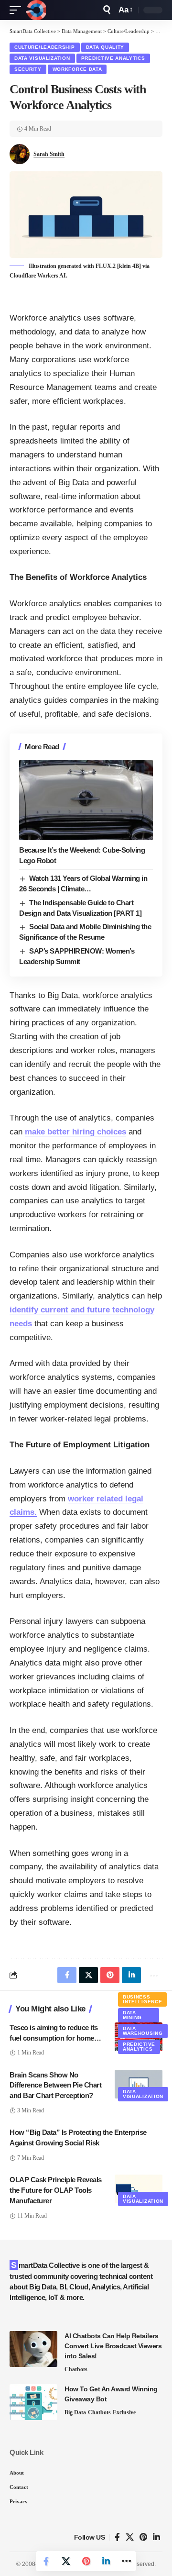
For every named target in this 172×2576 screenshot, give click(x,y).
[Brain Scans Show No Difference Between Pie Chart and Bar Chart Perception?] (139, 2084)
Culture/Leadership (45, 47)
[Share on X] (66, 2561)
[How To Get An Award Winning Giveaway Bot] (33, 2402)
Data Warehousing (143, 2031)
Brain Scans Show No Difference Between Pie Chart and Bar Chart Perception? (55, 2085)
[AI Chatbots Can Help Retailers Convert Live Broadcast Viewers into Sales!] (33, 2349)
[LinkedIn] (156, 2537)
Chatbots (76, 2369)
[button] (18, 10)
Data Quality (105, 47)
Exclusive (124, 2412)
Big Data (75, 2412)
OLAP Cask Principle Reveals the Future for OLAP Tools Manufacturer (56, 2190)
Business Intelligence (142, 1999)
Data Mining (132, 2015)
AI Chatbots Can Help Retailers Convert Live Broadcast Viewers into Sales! (113, 2346)
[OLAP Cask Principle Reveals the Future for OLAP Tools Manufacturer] (139, 2189)
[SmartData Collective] (36, 10)
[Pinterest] (143, 2537)
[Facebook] (117, 2537)
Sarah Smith (49, 154)
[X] (130, 2537)
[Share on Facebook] (46, 2561)
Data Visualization (42, 58)
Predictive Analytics (113, 58)
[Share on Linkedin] (106, 2561)
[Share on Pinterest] (86, 2561)
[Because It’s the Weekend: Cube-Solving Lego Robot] (86, 800)
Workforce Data (77, 69)
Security (28, 69)
